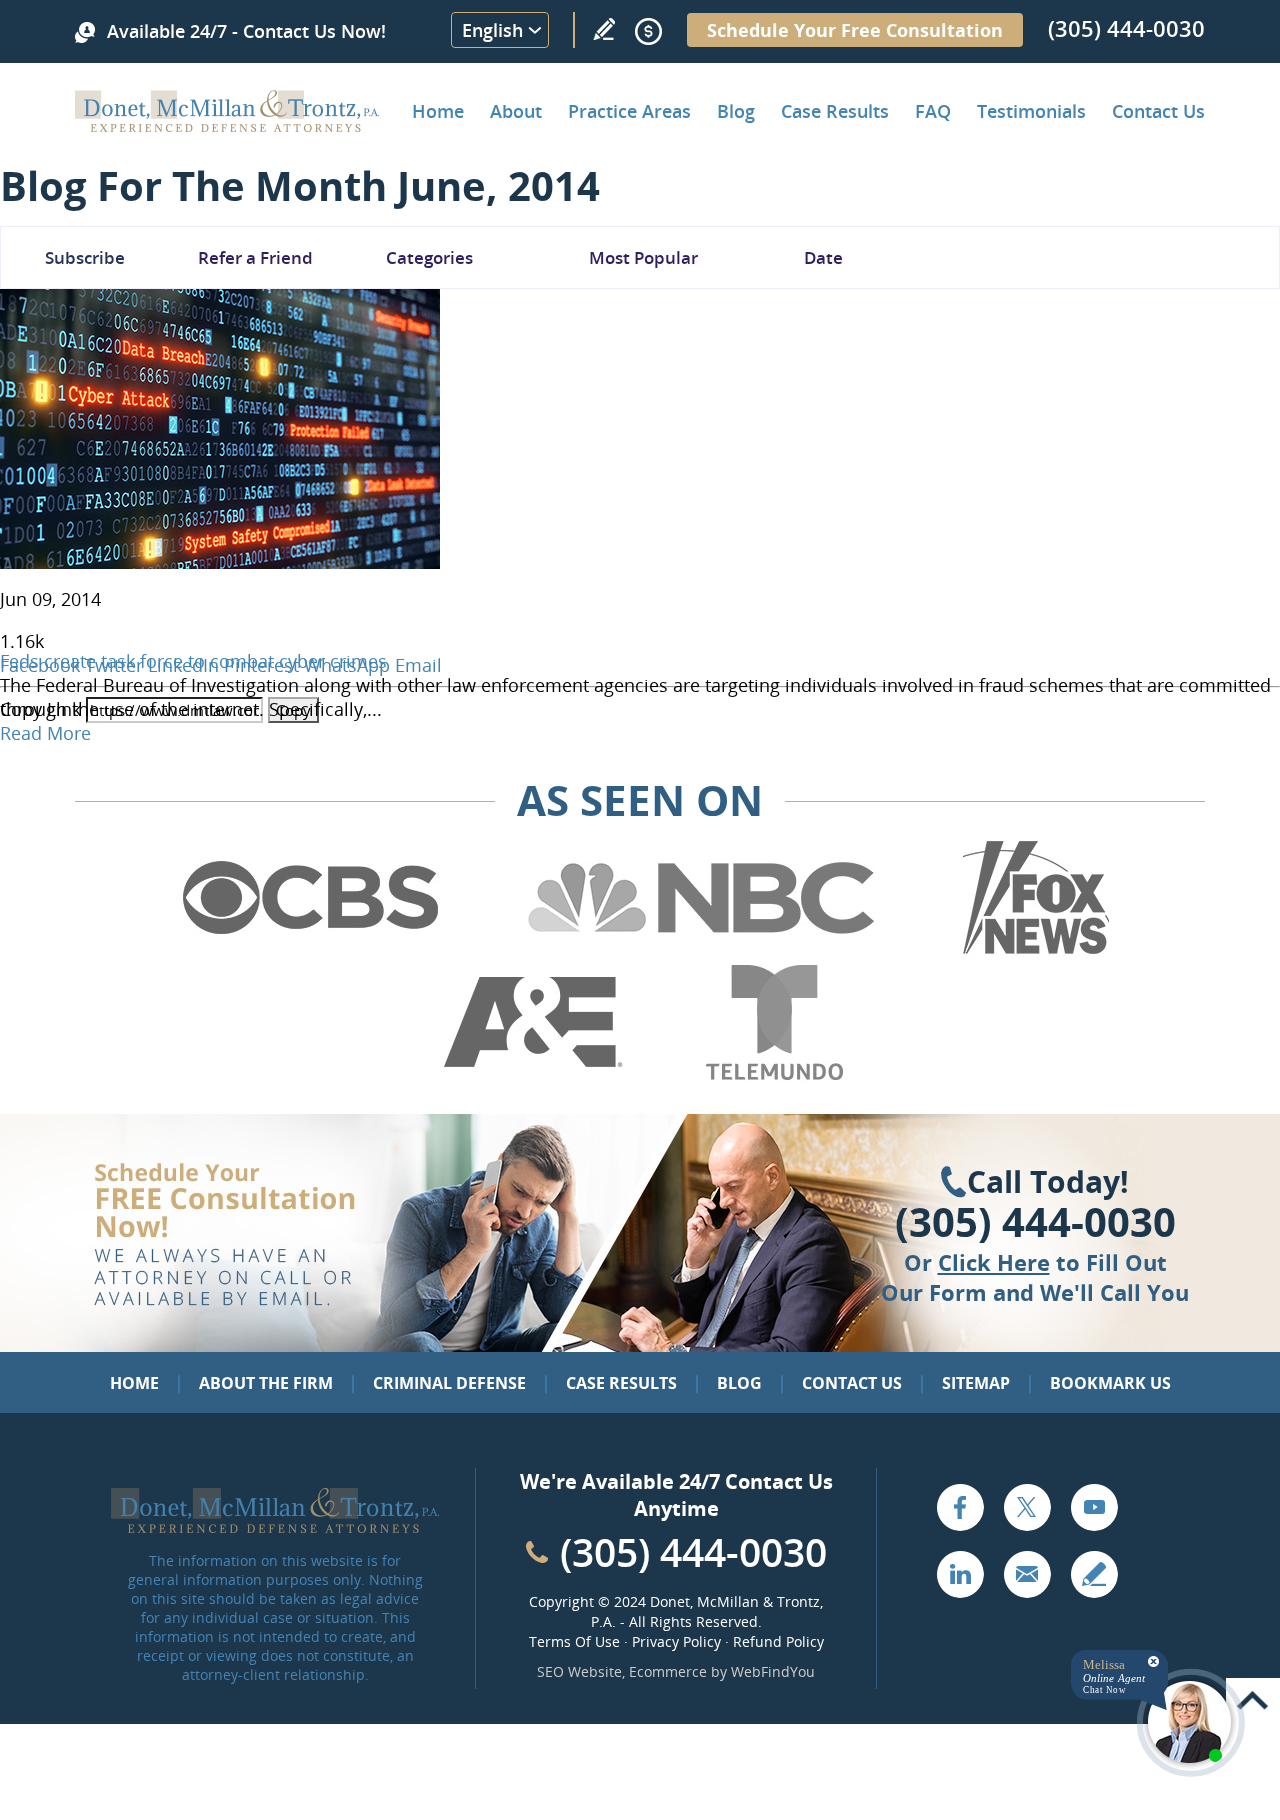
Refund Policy (778, 1641)
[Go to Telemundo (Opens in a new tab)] (773, 1076)
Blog (736, 111)
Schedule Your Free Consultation (855, 30)
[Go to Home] (227, 125)
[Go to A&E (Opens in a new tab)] (533, 1076)
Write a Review (604, 29)
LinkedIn (960, 1574)
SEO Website (579, 1671)
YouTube (1094, 1507)
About (516, 111)
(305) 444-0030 (1126, 28)
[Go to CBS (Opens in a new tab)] (309, 951)
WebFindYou (773, 1671)
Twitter (1027, 1507)
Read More (45, 733)
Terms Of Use (574, 1641)
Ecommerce (668, 1671)
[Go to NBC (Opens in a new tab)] (701, 951)
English (492, 30)
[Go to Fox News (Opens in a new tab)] (1033, 951)
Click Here (994, 1262)
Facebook (960, 1507)
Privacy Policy (676, 1641)
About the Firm (266, 1383)
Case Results (835, 111)
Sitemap (976, 1383)
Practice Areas (629, 111)
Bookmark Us (1110, 1383)
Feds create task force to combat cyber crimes (193, 661)
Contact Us (1158, 111)
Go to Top (1253, 1701)
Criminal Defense (449, 1383)
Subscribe (85, 257)
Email (418, 665)
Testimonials (1031, 111)
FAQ (933, 111)
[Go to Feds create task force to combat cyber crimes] (220, 562)
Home (438, 111)
